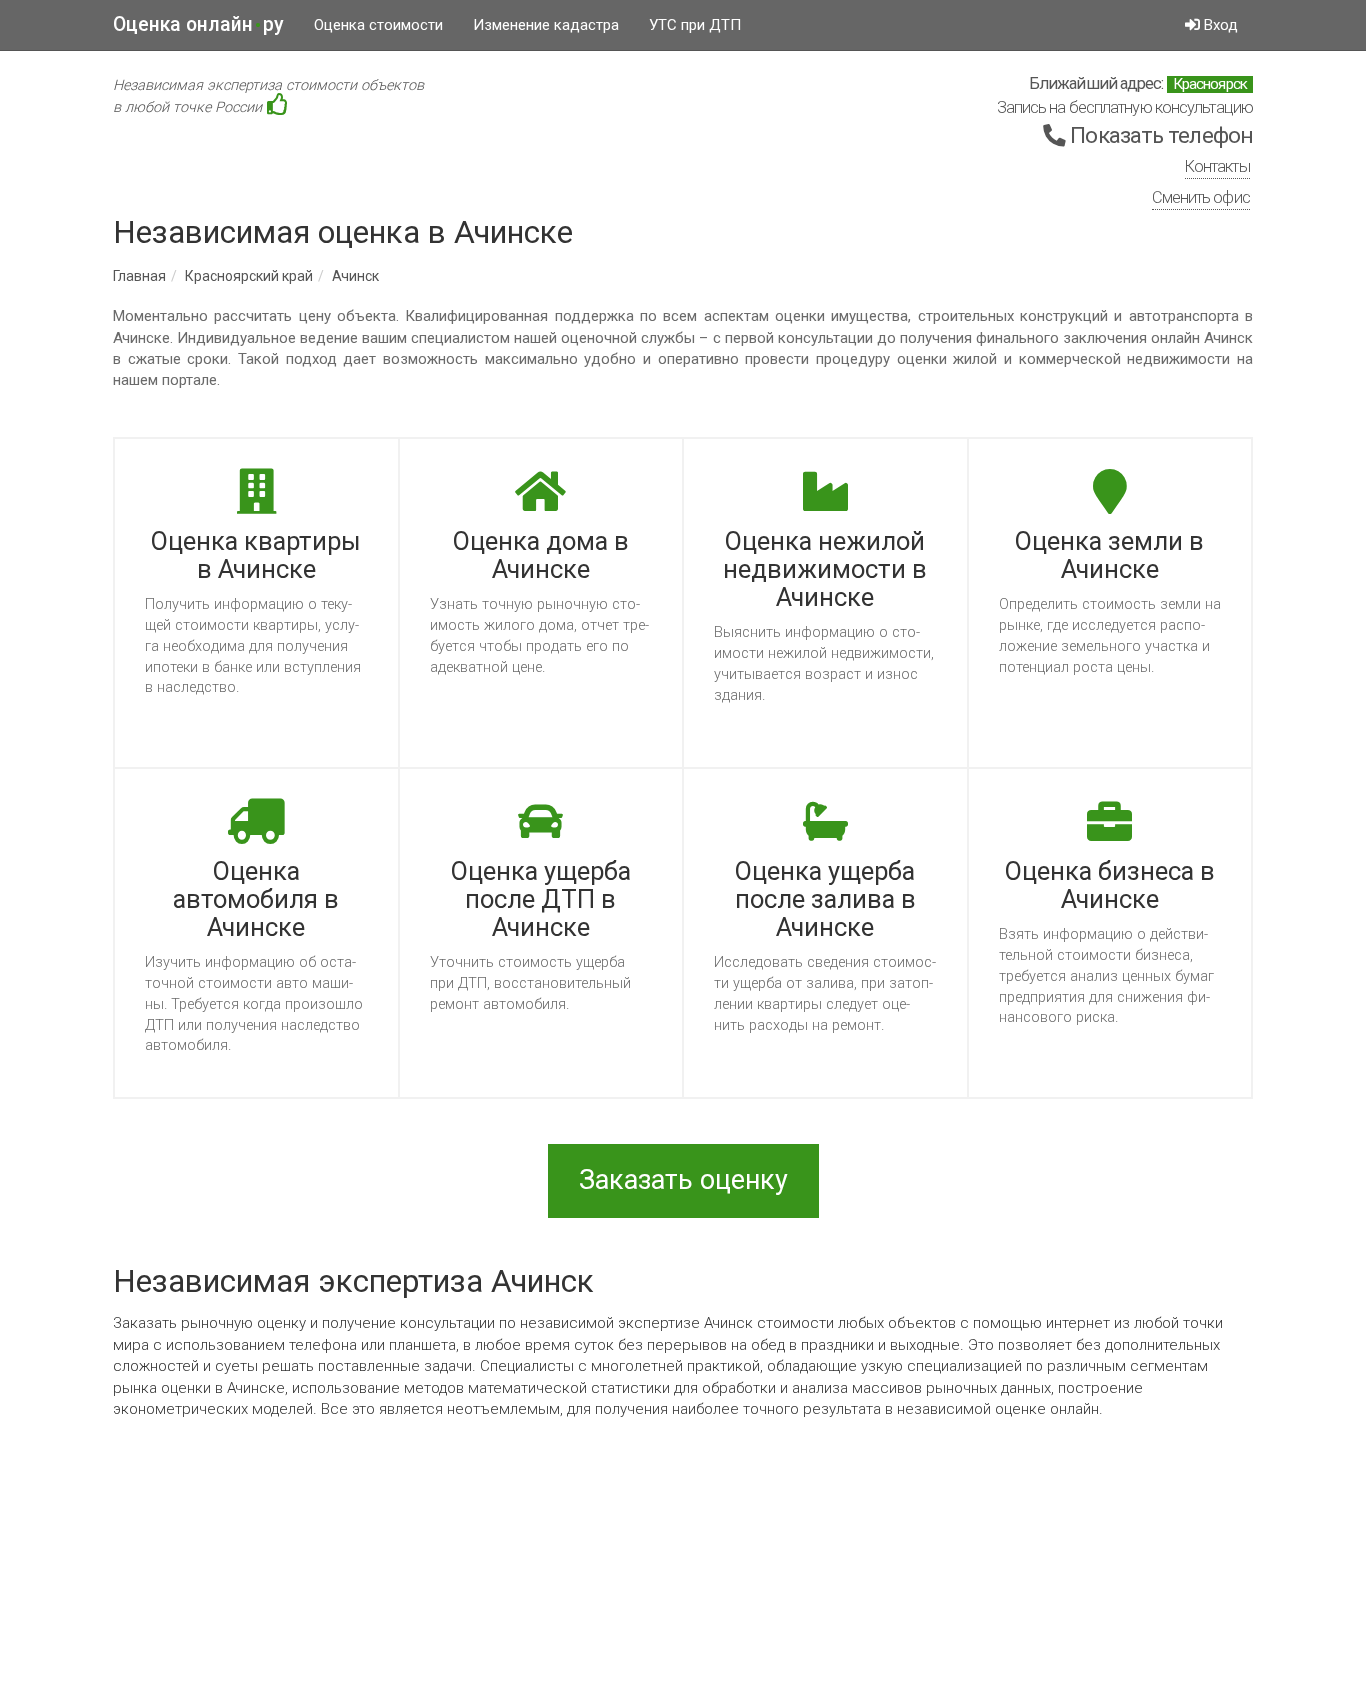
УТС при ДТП (695, 25)
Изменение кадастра (546, 25)
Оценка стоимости (378, 25)
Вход (1219, 25)
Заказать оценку (683, 1180)
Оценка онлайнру (198, 24)
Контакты (1217, 166)
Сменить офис (1201, 197)
